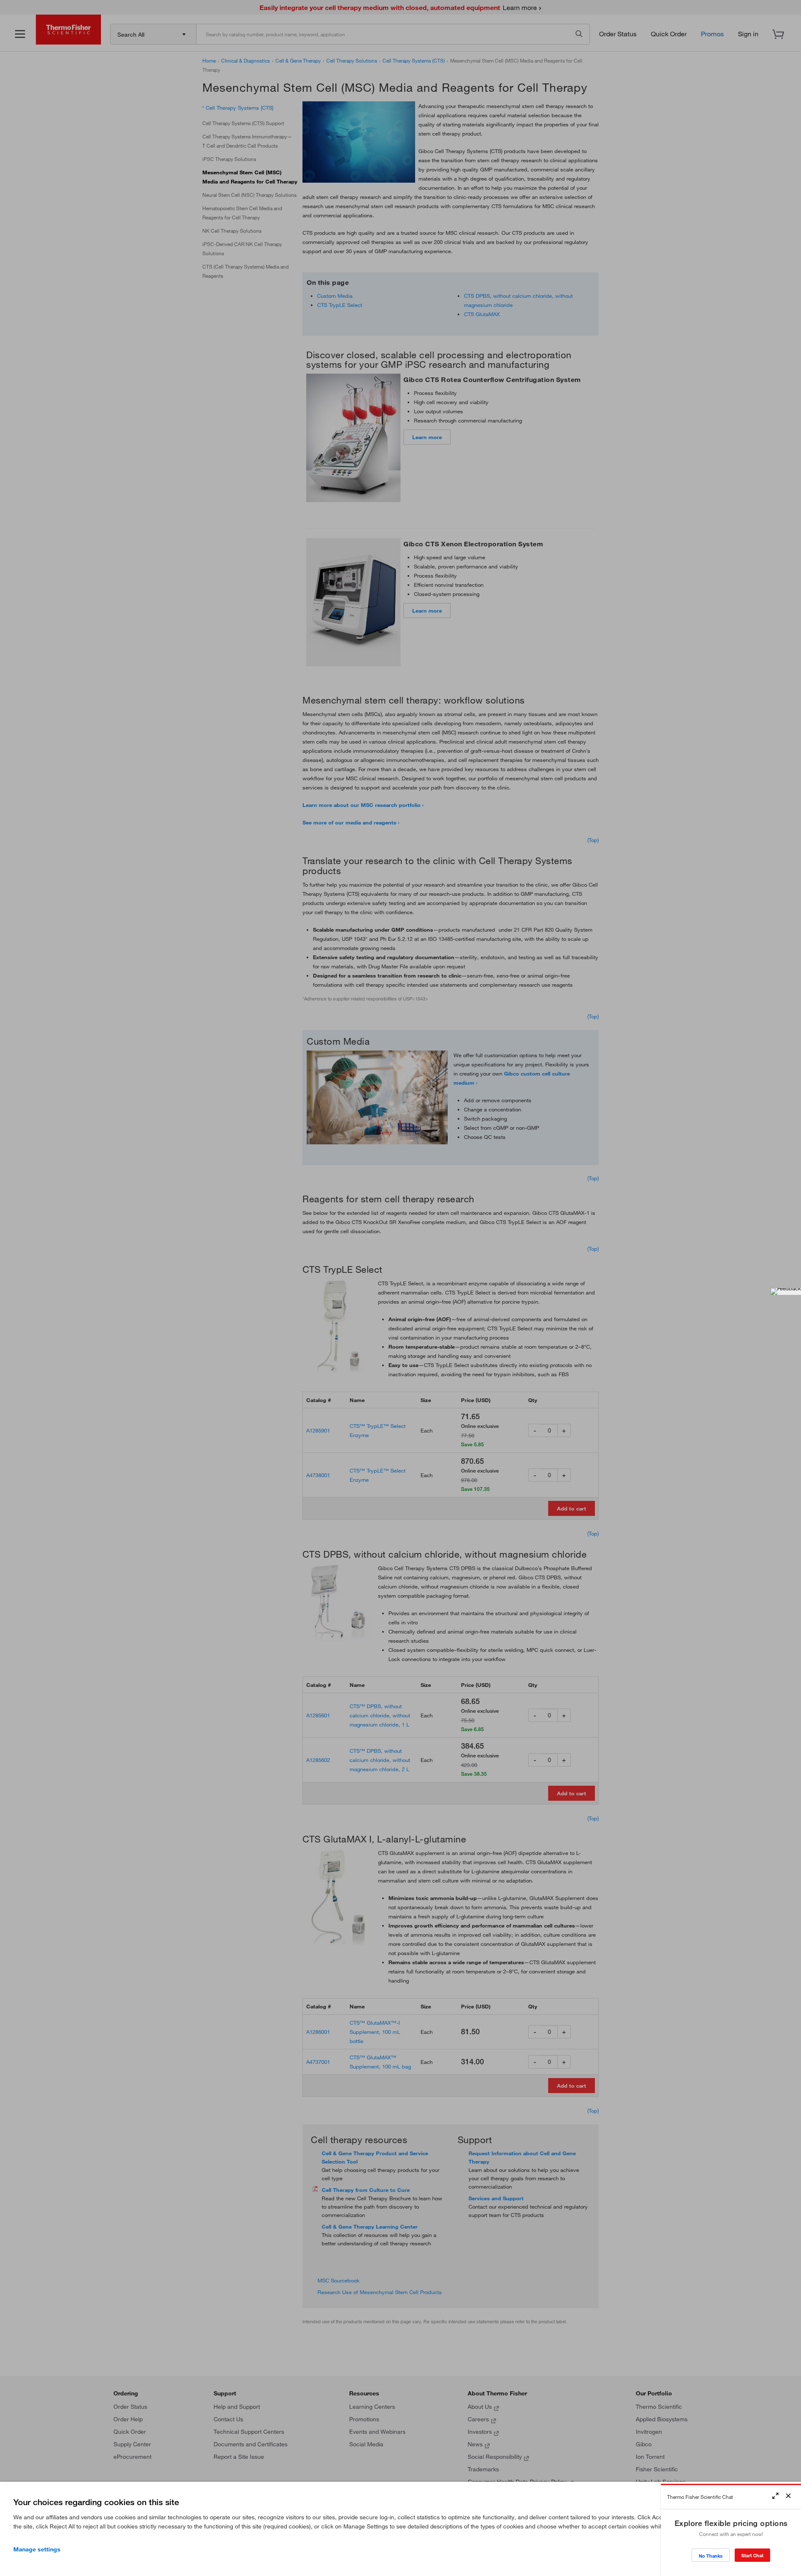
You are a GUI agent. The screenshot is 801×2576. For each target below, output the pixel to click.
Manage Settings (37, 2549)
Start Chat (752, 2555)
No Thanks (711, 2556)
